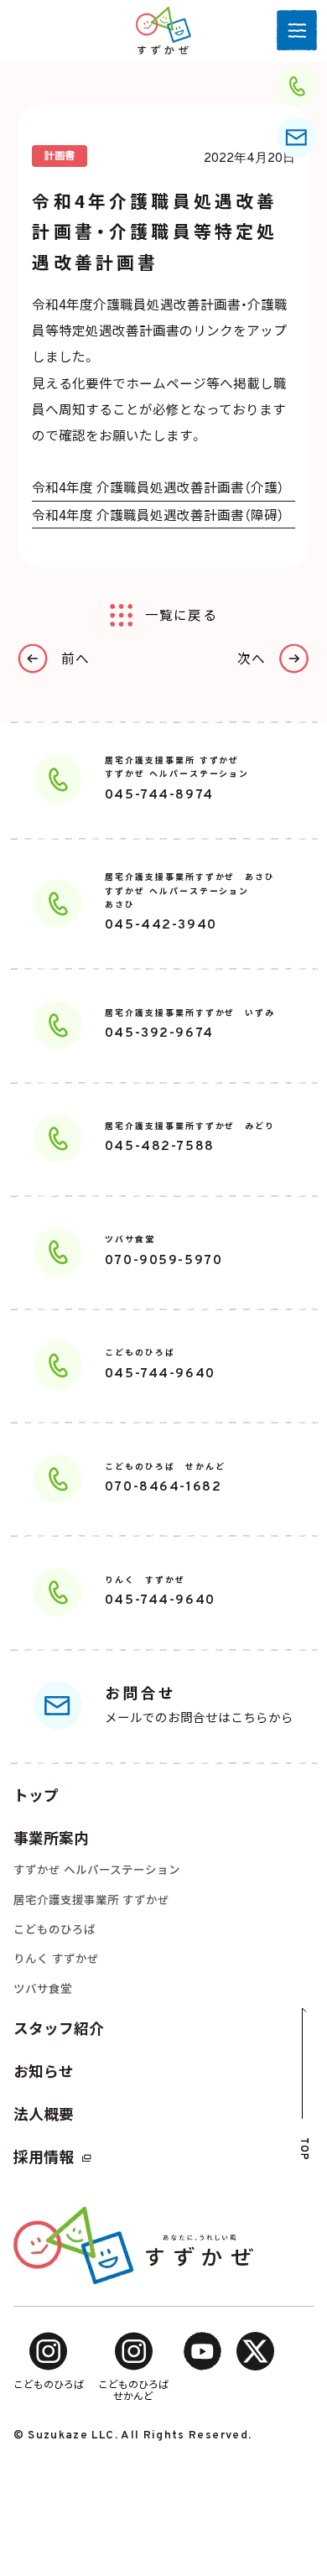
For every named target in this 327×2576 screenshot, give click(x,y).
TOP (303, 2149)
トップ (36, 1795)
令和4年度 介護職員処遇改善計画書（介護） (158, 487)
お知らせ (44, 2071)
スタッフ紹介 (59, 2029)
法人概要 (44, 2114)
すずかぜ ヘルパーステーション (97, 1870)
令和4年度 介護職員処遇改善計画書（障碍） (158, 514)
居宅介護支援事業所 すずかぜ (91, 1900)
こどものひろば (54, 1929)
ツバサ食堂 (43, 1989)
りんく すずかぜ (56, 1959)
